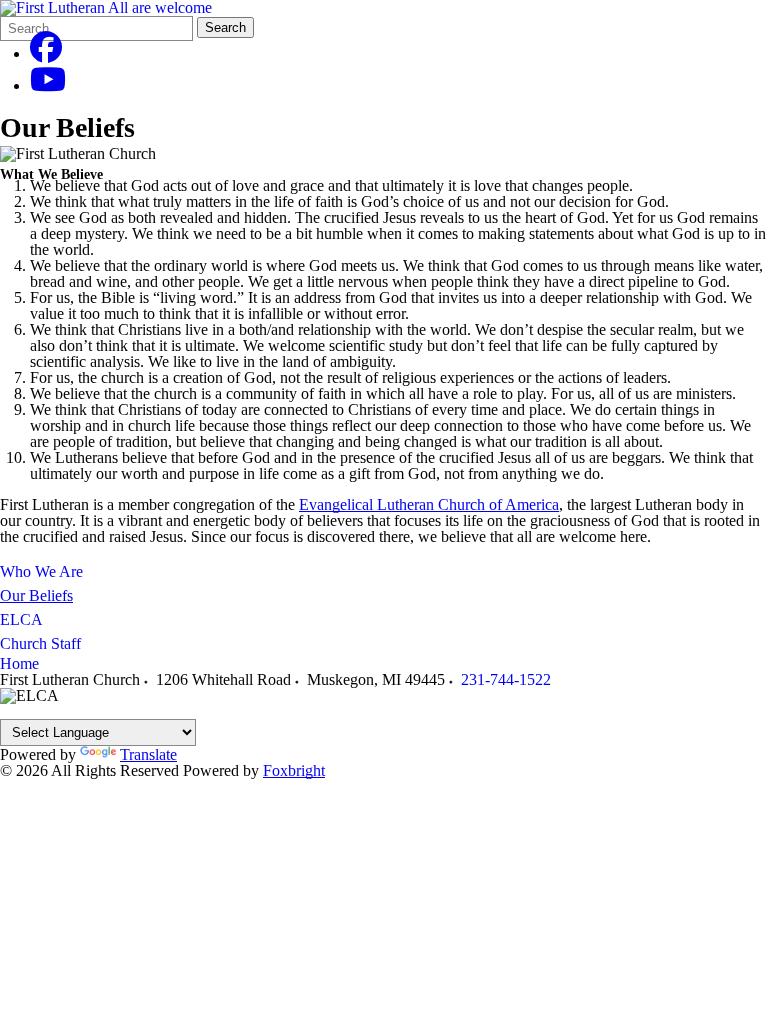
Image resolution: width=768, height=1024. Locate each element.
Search (225, 27)
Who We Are (41, 571)
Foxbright (294, 770)
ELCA (21, 619)
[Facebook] (46, 53)
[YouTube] (48, 85)
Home (19, 663)
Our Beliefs (36, 595)
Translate (148, 754)
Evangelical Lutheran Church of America (429, 504)
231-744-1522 (506, 679)
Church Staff (40, 643)
